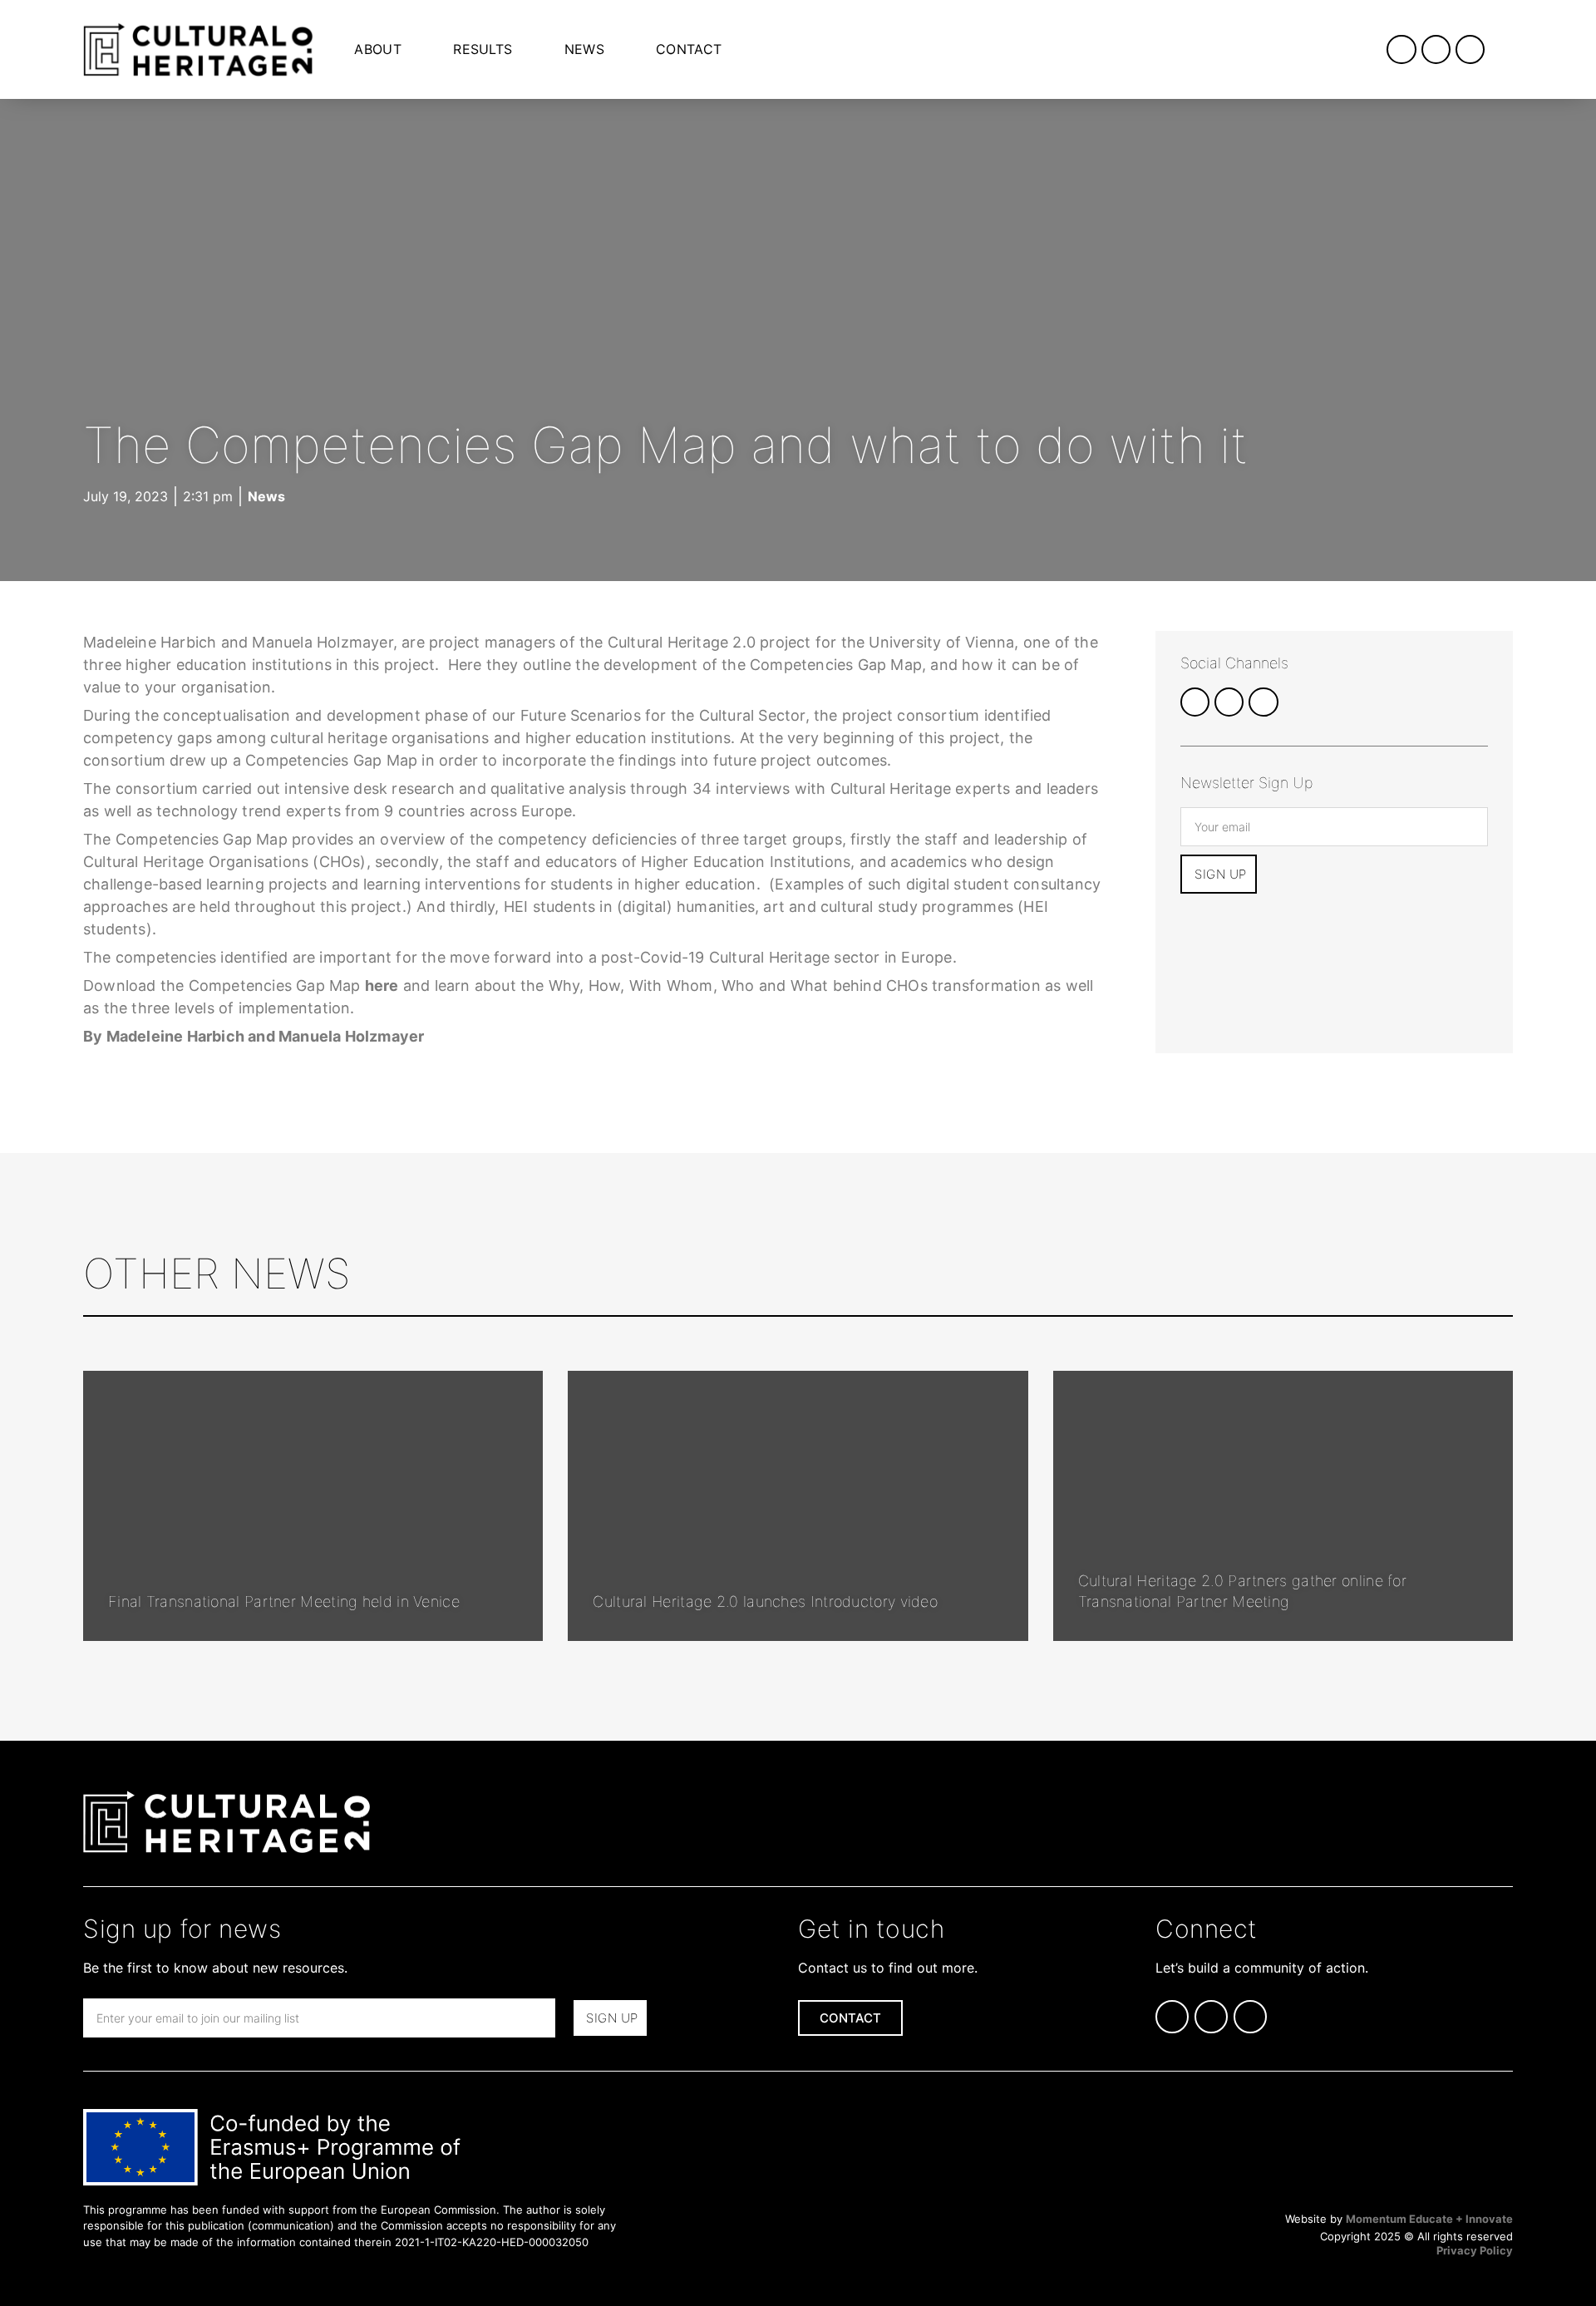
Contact (689, 49)
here (382, 985)
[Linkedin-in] (1401, 49)
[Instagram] (1436, 49)
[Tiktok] (1470, 49)
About (378, 49)
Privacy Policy (1475, 2250)
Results (483, 49)
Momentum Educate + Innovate (1429, 2219)
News (584, 49)
